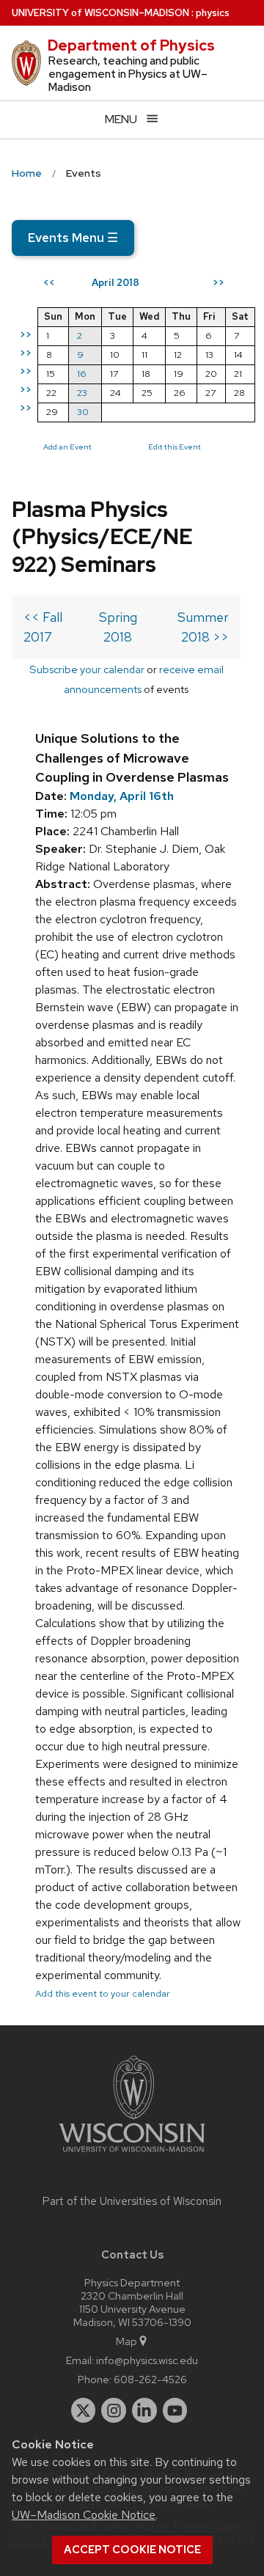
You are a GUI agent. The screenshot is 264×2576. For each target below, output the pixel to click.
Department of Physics (131, 45)
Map (126, 2341)
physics (213, 13)
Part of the (132, 2201)
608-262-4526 (150, 2379)
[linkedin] (144, 2410)
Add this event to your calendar (103, 1993)
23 (82, 393)
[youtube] (175, 2410)
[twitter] (84, 2410)
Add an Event (67, 447)
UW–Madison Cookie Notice (84, 2515)
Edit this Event (175, 447)
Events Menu (73, 238)
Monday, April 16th (122, 796)
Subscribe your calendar (87, 669)
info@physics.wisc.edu (147, 2360)
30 (83, 412)
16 (82, 374)
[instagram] (114, 2410)
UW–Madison (100, 13)
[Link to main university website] (132, 2155)
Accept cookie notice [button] (132, 2550)
